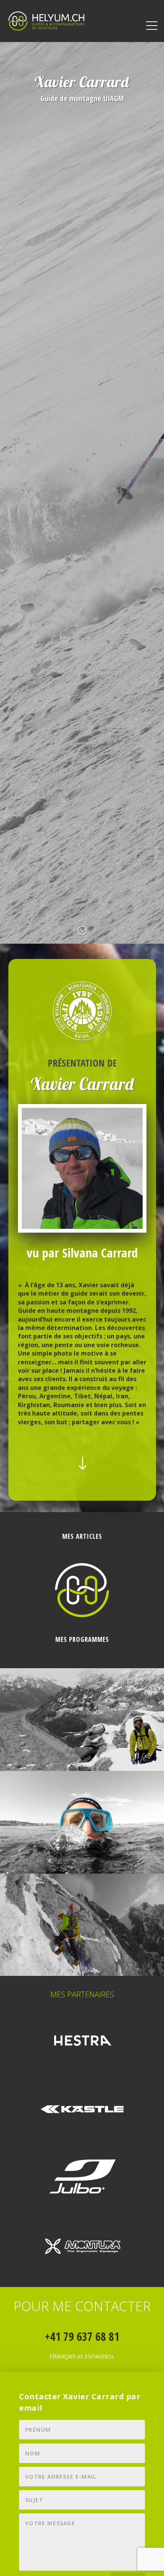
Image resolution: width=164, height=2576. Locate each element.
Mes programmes (82, 1639)
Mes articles (82, 1536)
